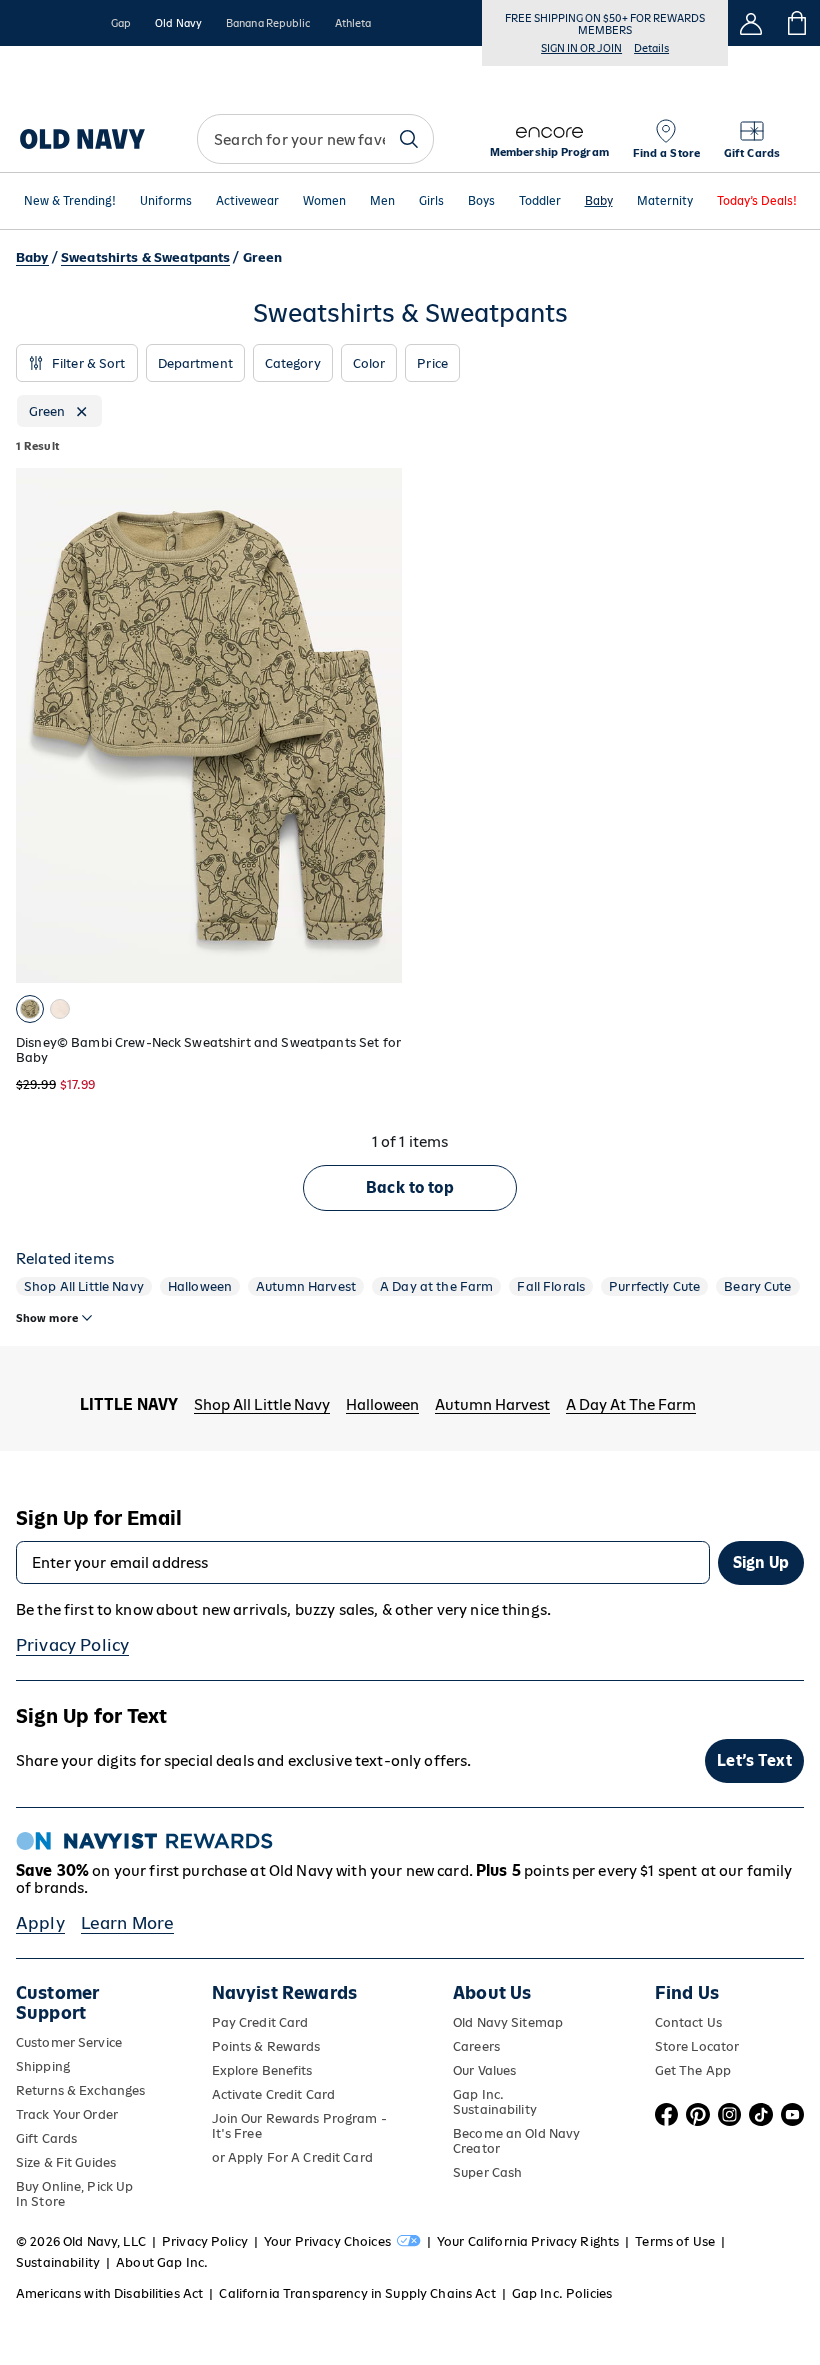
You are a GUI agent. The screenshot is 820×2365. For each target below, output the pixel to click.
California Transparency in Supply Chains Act (357, 2293)
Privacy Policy (72, 1645)
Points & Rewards (266, 2046)
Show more (47, 1318)
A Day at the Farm (436, 1286)
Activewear (247, 201)
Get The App (693, 2070)
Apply (40, 1923)
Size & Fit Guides (66, 2162)
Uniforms (166, 201)
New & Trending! (70, 201)
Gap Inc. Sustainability (495, 2102)
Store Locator (697, 2046)
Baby (599, 201)
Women (324, 201)
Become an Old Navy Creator (516, 2141)
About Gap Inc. (162, 2262)
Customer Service (69, 2042)
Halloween (200, 1286)
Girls (431, 201)
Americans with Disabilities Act (109, 2293)
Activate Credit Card (273, 2094)
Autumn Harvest (306, 1286)
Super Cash (487, 2172)
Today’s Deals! (757, 201)
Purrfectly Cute (654, 1286)
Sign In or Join (581, 48)
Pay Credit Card (260, 2022)
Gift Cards (46, 2138)
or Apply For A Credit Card (292, 2157)
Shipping (43, 2066)
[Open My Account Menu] (751, 23)
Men (382, 201)
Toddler (540, 201)
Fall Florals (551, 1286)
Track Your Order (67, 2114)
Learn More (128, 1923)
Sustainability (58, 2262)
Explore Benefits (262, 2070)
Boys (481, 201)
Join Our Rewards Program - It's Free (299, 2126)
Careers (476, 2046)
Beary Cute (757, 1286)
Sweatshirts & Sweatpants (145, 257)
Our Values (484, 2070)
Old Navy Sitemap (508, 2022)
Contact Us (688, 2022)
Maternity (665, 201)
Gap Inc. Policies (562, 2293)
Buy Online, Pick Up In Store (74, 2194)
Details (651, 48)
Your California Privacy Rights (528, 2241)
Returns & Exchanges (80, 2090)
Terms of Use (675, 2241)
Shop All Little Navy (84, 1286)
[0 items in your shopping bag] (797, 23)
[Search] (409, 139)
